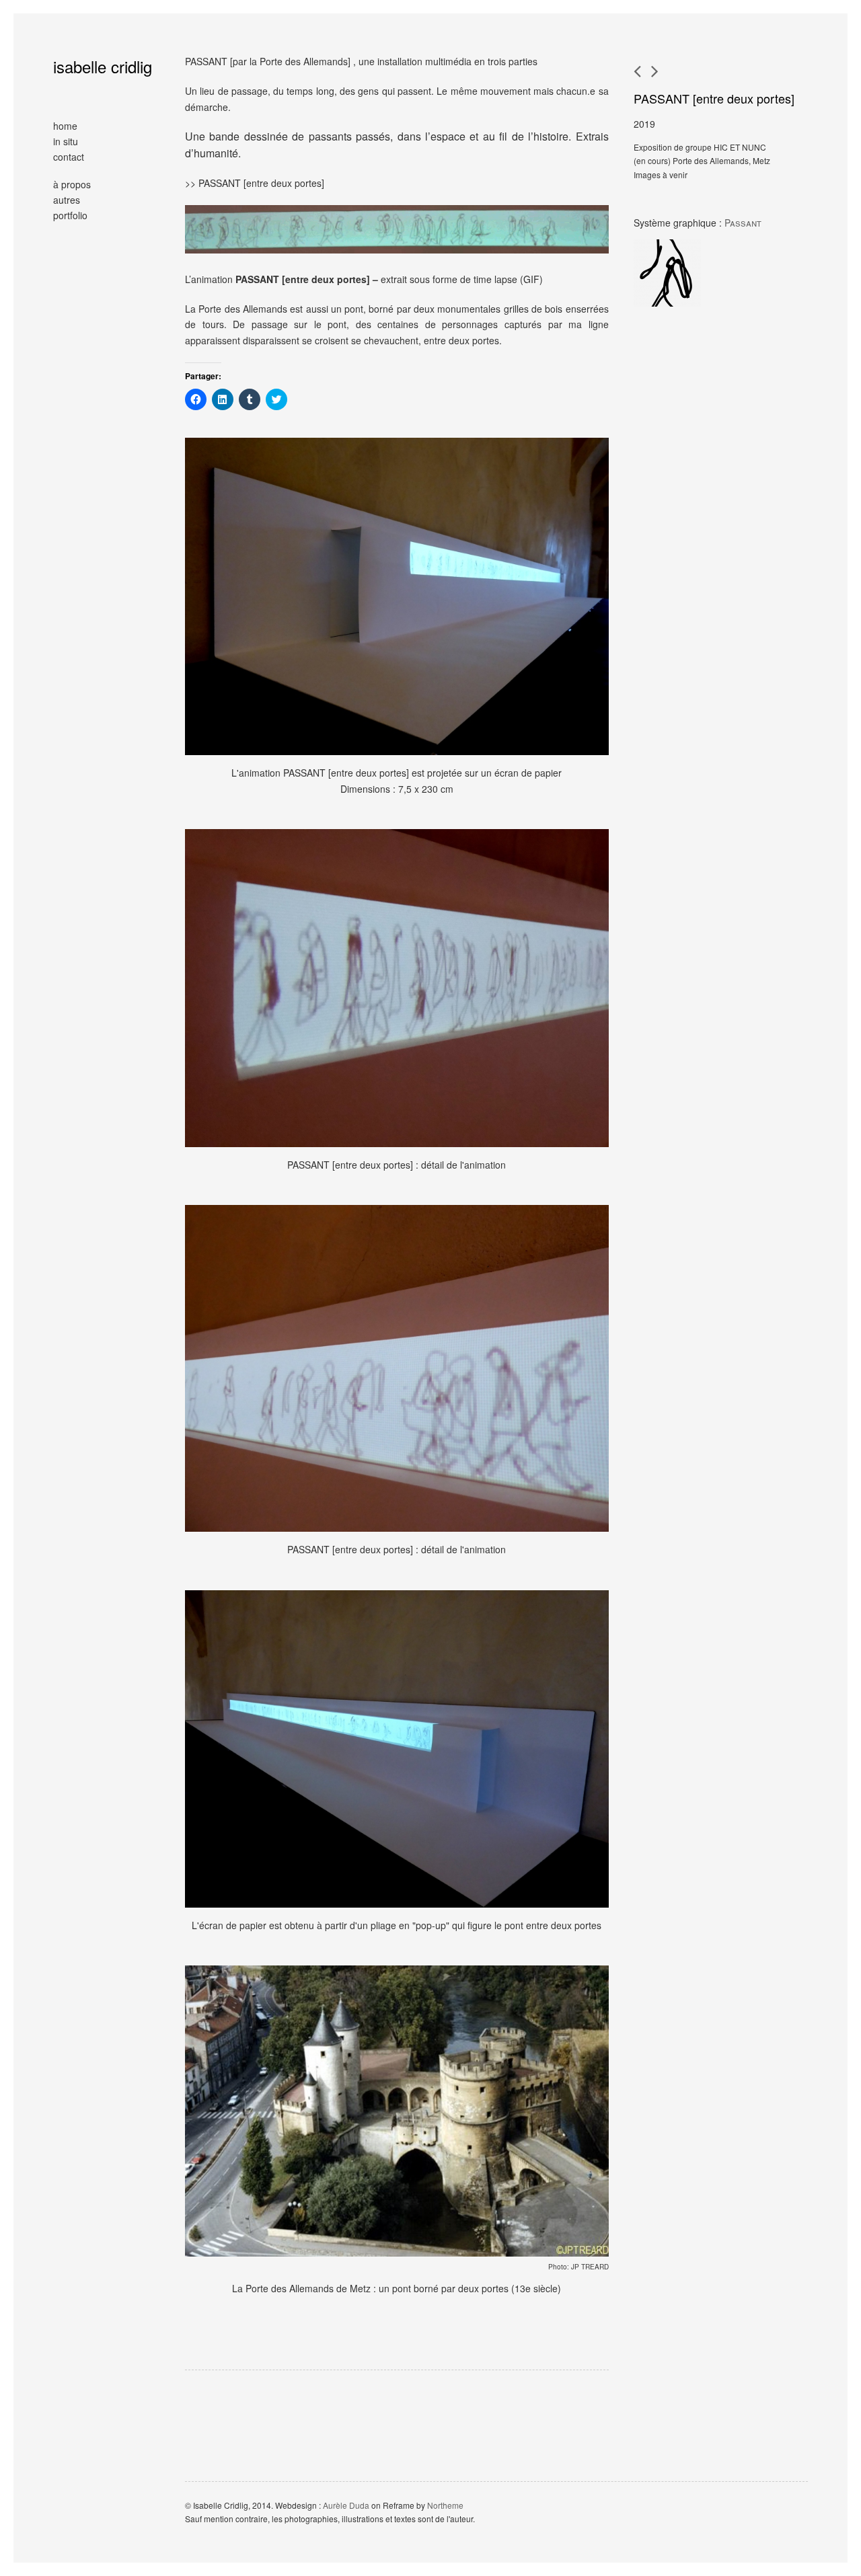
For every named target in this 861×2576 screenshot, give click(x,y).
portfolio (70, 215)
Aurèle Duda (346, 2505)
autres (67, 200)
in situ (66, 141)
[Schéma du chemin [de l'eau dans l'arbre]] (637, 71)
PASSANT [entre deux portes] (714, 98)
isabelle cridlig (103, 66)
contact (69, 157)
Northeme (445, 2505)
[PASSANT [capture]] (655, 71)
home (65, 126)
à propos (72, 184)
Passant (743, 223)
